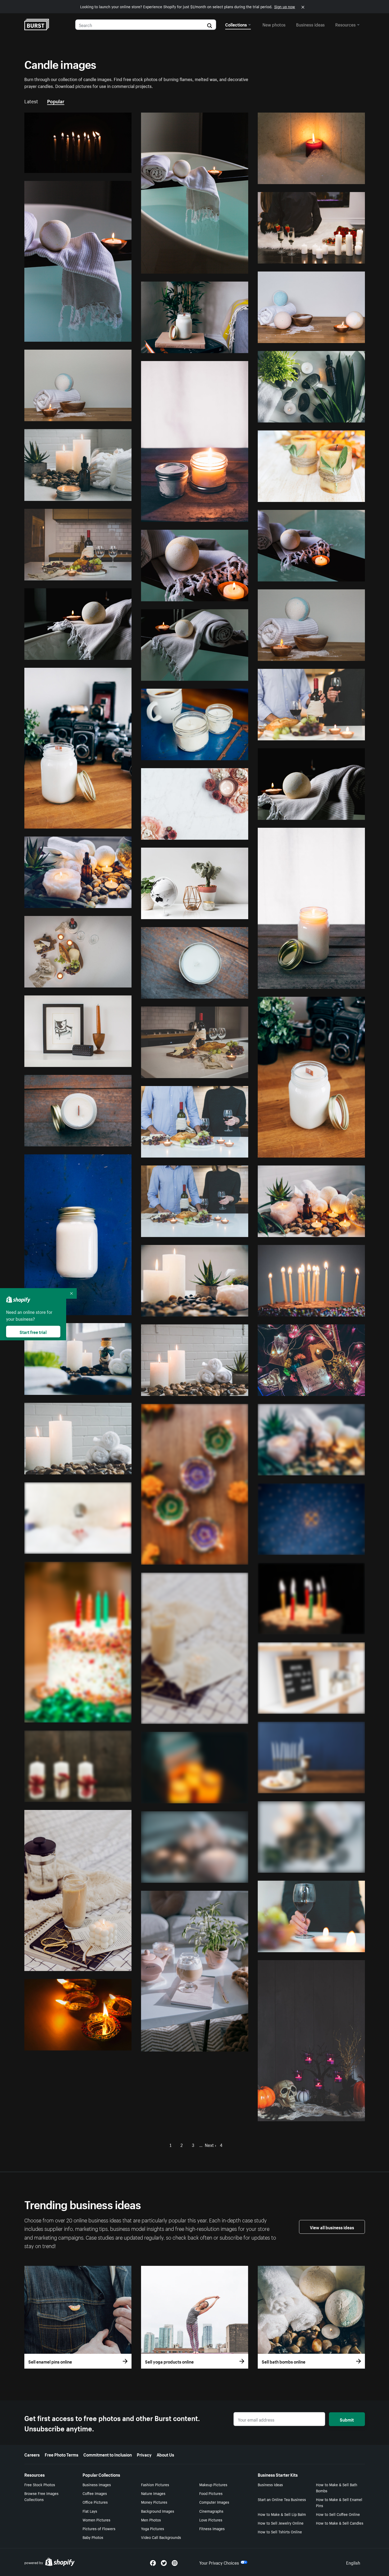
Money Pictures (154, 2502)
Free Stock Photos (40, 2484)
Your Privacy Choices (219, 2562)
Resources (345, 24)
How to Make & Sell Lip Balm (282, 2514)
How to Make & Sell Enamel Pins (339, 2502)
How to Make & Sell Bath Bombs (337, 2487)
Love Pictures (211, 2520)
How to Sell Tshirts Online (280, 2531)
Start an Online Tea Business (282, 2499)
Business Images (97, 2484)
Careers (32, 2454)
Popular (56, 101)
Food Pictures (211, 2493)
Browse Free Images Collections (41, 2496)
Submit (347, 2419)
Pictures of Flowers (99, 2528)
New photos (274, 24)
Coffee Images (95, 2493)
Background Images (158, 2511)
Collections (236, 24)
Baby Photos (93, 2537)
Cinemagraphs (211, 2511)
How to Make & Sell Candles (340, 2523)
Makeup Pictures (213, 2484)
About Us (165, 2454)
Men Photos (151, 2520)
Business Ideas (270, 2484)
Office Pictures (95, 2502)
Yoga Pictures (153, 2528)
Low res (112, 167)
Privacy (144, 2454)
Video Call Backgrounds (161, 2537)
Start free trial (33, 1332)
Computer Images (214, 2502)
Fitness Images (212, 2528)
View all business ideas (332, 2227)
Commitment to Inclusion (108, 2454)
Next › (211, 2145)
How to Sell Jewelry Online (281, 2523)
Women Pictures (96, 2520)
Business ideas (310, 24)
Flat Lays (90, 2511)
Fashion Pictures (155, 2484)
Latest (31, 101)
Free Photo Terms (62, 2454)
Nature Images (153, 2493)
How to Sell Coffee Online (338, 2514)
